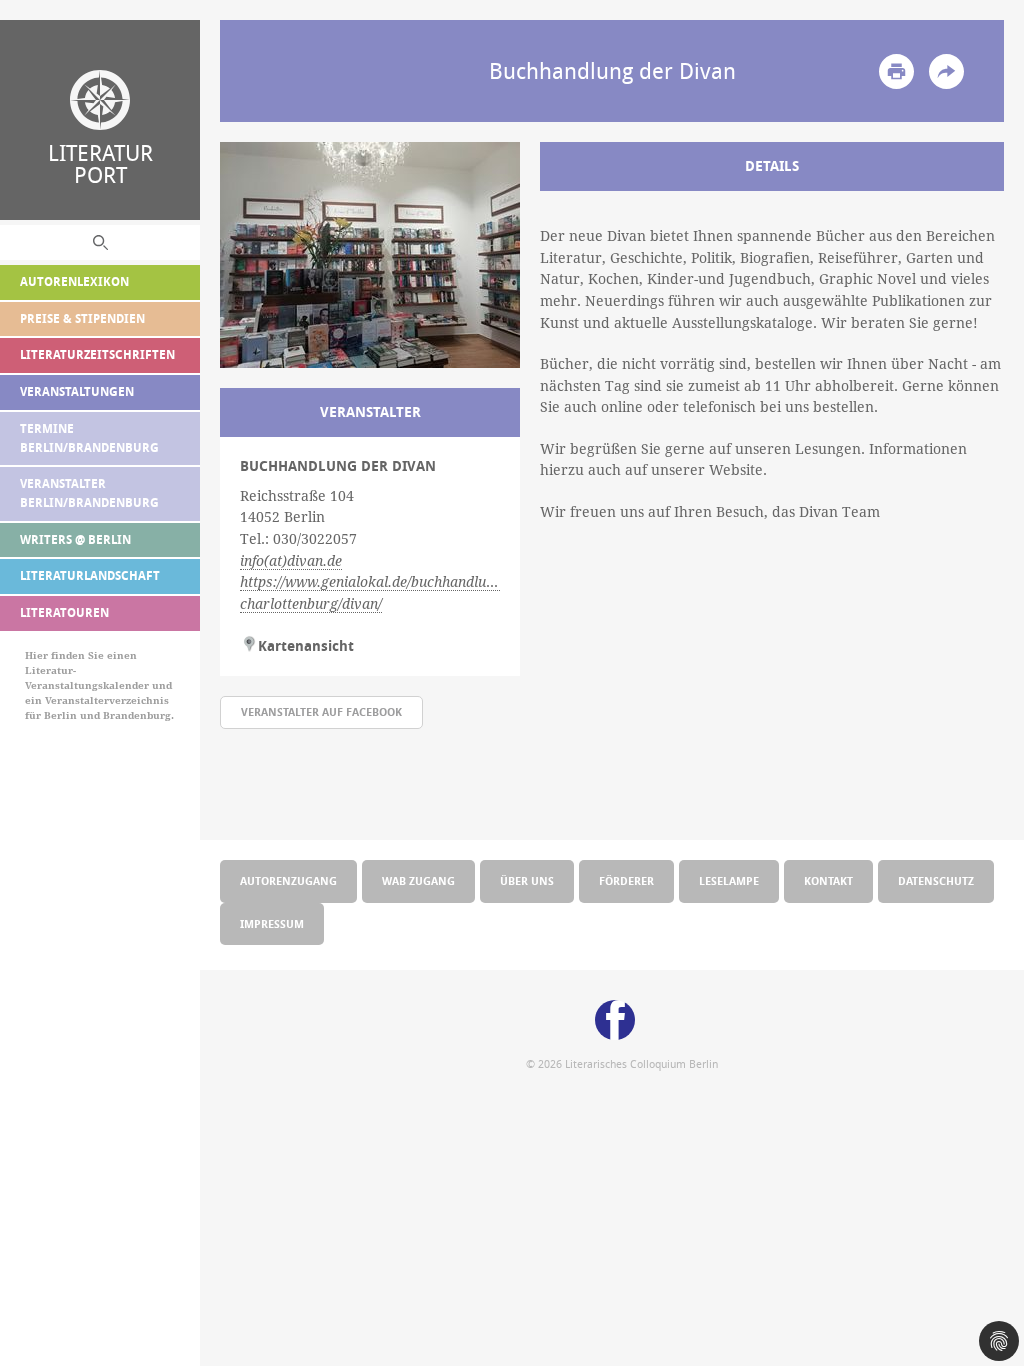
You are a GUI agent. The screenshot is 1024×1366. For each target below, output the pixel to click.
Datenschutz (936, 880)
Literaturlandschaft (90, 575)
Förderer (626, 880)
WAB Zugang (418, 880)
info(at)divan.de (291, 561)
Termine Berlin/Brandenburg (89, 438)
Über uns (527, 880)
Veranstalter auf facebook (321, 711)
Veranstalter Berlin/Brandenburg (89, 493)
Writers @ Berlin (75, 539)
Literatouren (64, 612)
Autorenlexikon (74, 281)
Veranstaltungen (77, 391)
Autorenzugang (288, 880)
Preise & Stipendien (82, 318)
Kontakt (828, 880)
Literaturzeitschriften (97, 354)
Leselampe (729, 880)
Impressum (272, 923)
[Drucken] (896, 71)
